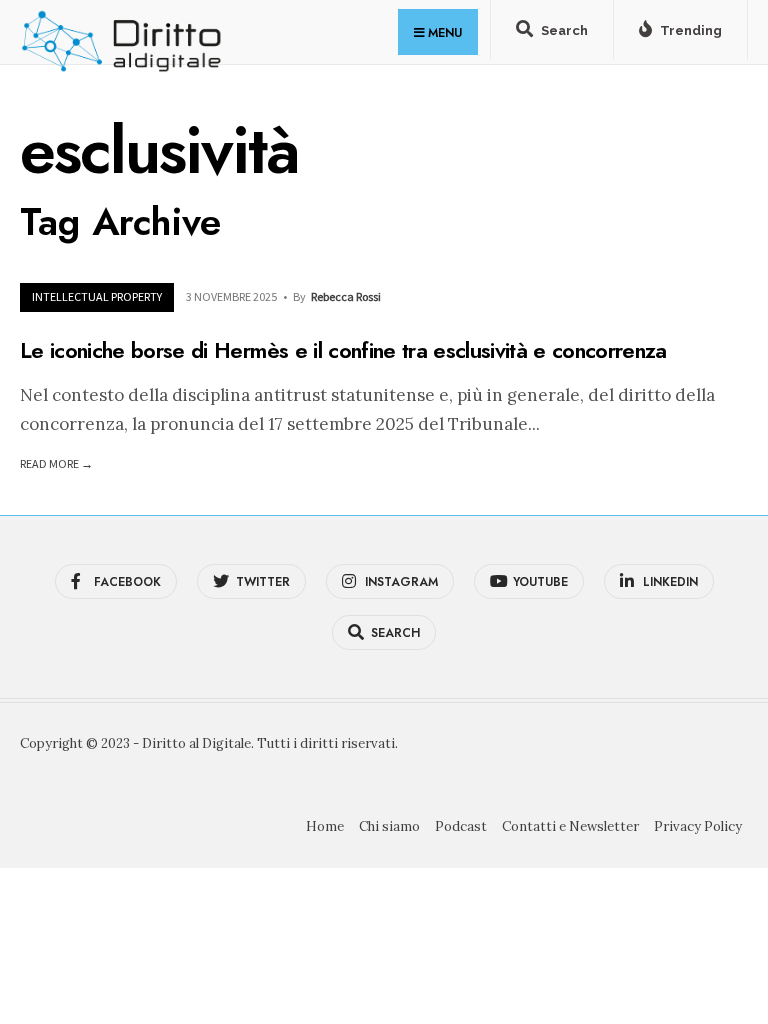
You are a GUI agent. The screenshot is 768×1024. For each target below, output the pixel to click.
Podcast (461, 826)
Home (325, 826)
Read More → (56, 463)
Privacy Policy (698, 826)
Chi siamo (389, 826)
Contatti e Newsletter (570, 826)
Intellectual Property (97, 296)
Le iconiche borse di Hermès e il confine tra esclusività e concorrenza (343, 349)
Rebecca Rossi (346, 296)
